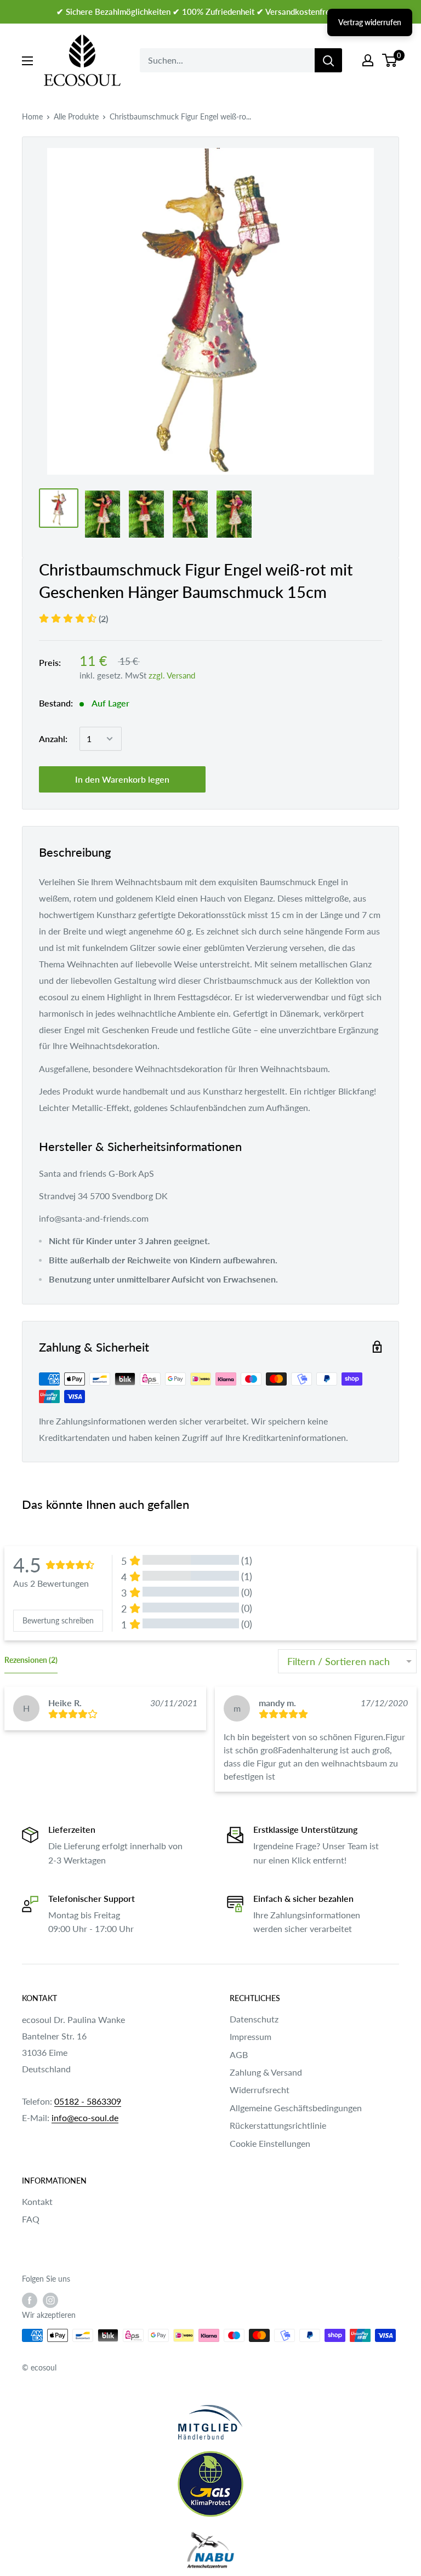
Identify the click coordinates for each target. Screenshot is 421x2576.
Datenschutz (254, 2019)
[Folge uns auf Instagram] (50, 2300)
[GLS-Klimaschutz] (210, 2484)
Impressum (251, 2036)
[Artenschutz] (210, 2551)
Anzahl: (53, 739)
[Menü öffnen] (27, 61)
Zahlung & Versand (266, 2072)
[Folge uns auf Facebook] (30, 2300)
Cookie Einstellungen (270, 2143)
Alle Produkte (76, 116)
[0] (390, 60)
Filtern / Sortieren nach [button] (338, 1661)
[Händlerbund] (210, 2422)
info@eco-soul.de (85, 2118)
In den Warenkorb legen (122, 779)
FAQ (31, 2219)
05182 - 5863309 (88, 2101)
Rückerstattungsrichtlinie (278, 2125)
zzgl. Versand (172, 675)
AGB (239, 2054)
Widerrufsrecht (260, 2090)
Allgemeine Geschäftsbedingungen (296, 2108)
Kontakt (37, 2201)
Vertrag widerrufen (370, 22)
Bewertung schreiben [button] (58, 1620)
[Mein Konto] (368, 60)
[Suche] (328, 60)
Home (32, 116)
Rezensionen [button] (31, 1660)
